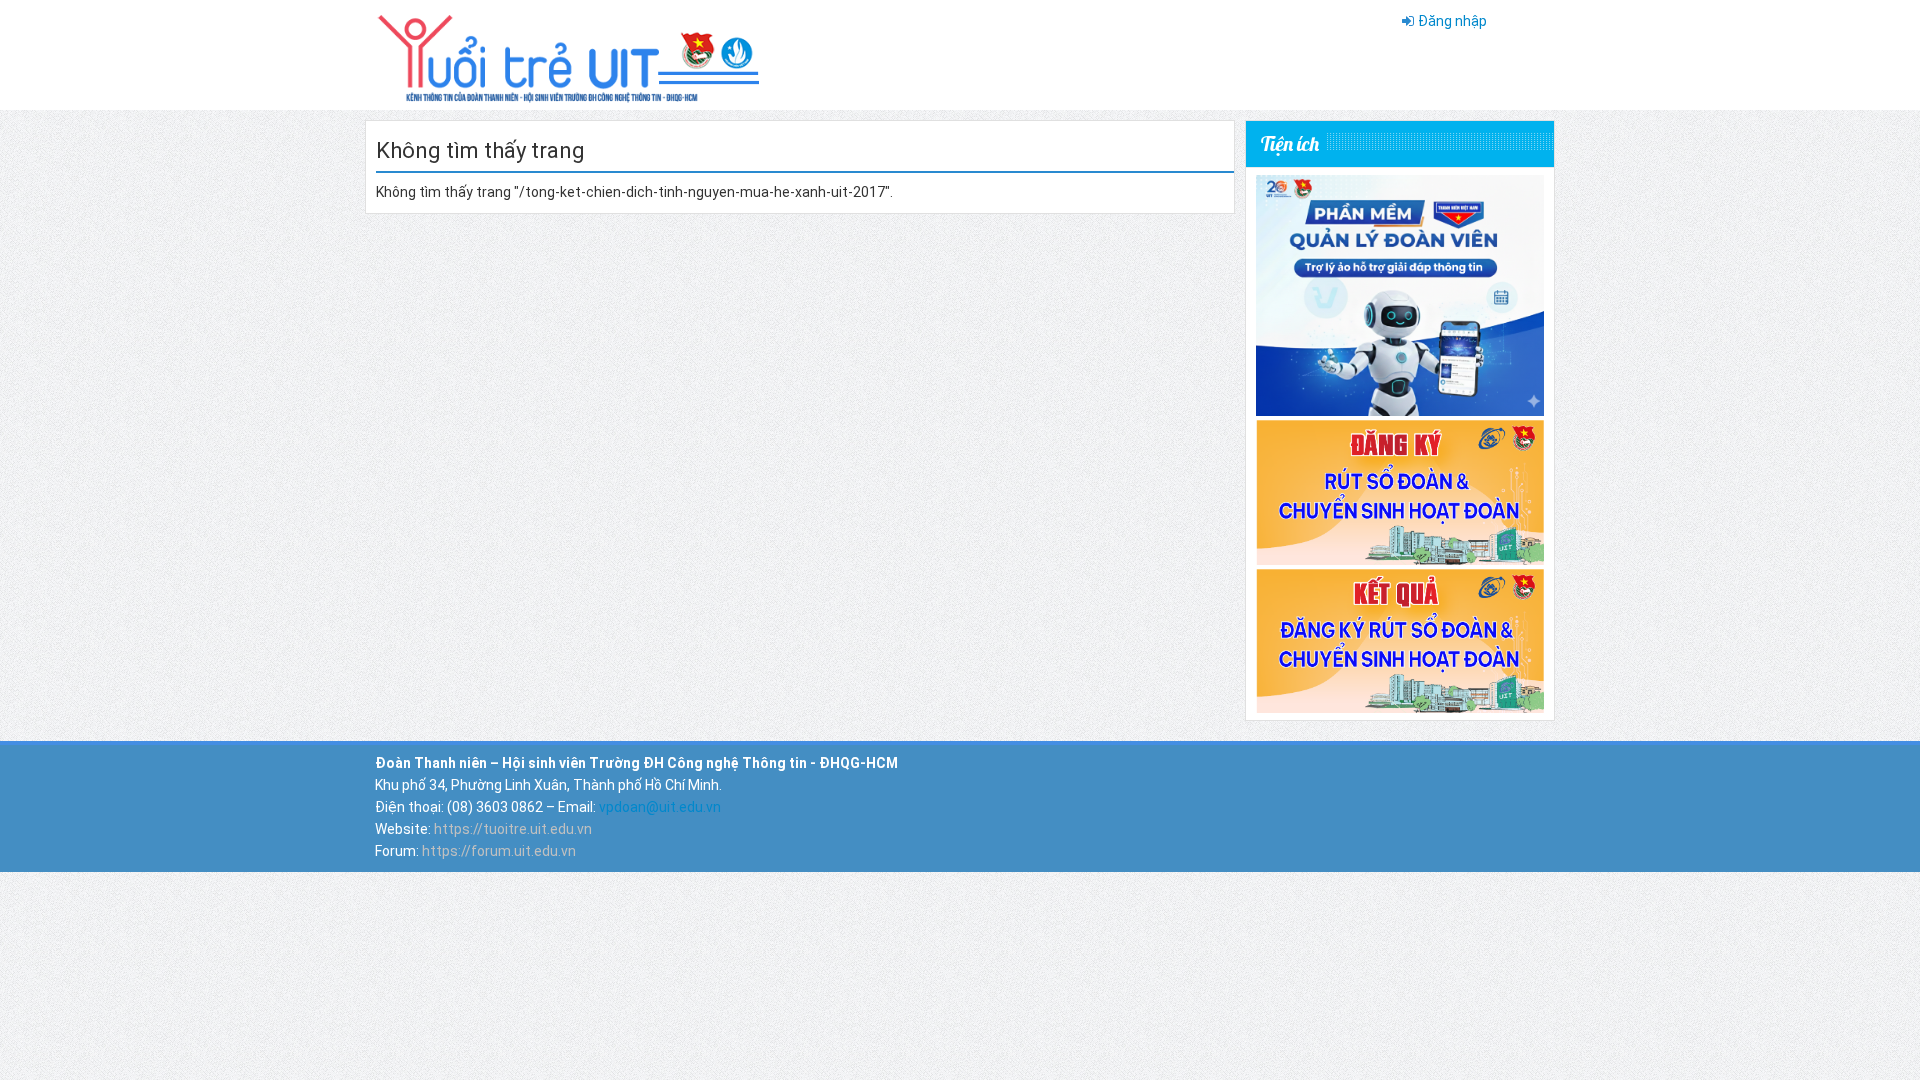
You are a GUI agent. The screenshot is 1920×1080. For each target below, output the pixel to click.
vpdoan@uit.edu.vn (660, 807)
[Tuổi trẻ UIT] (567, 54)
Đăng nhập (1452, 21)
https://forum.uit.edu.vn (499, 851)
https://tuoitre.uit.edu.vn (513, 829)
